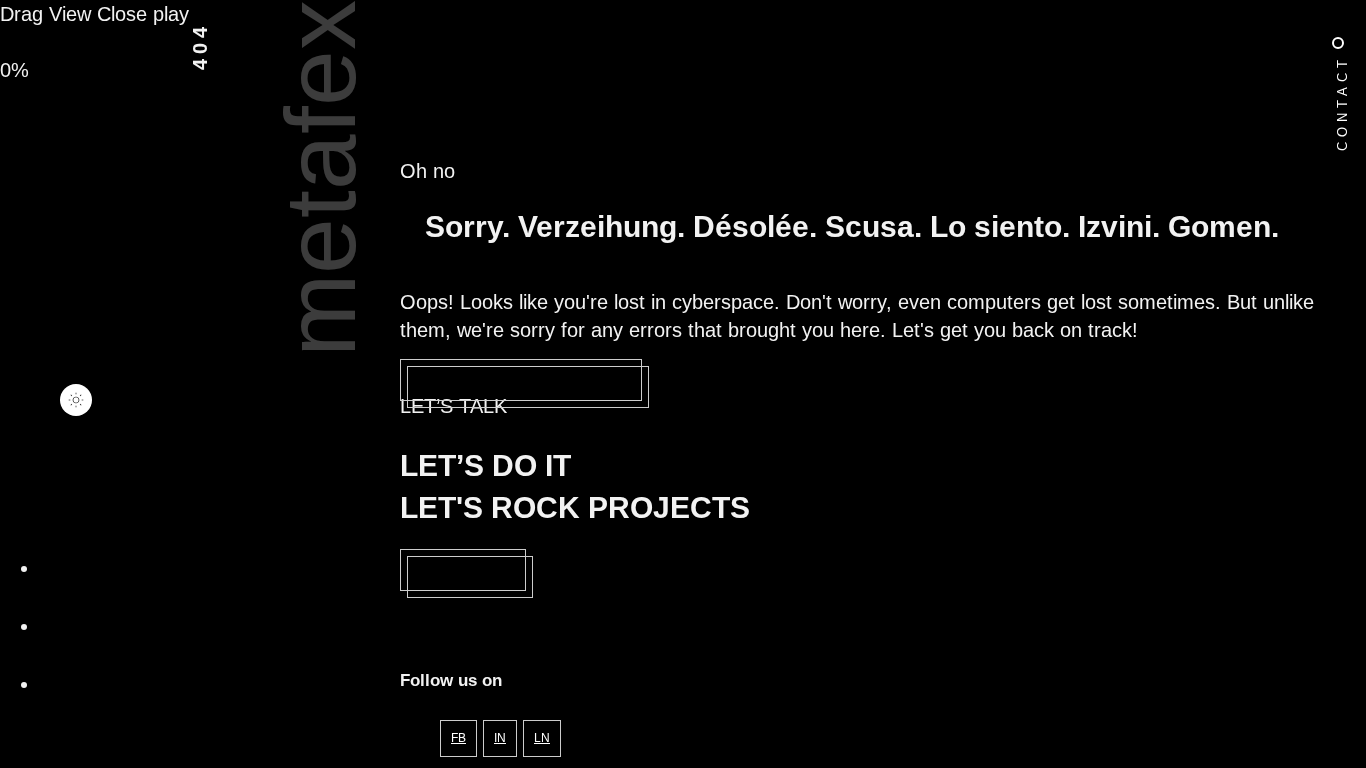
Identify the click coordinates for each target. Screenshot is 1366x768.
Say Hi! (463, 570)
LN (542, 738)
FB (458, 738)
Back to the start (521, 380)
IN (500, 738)
